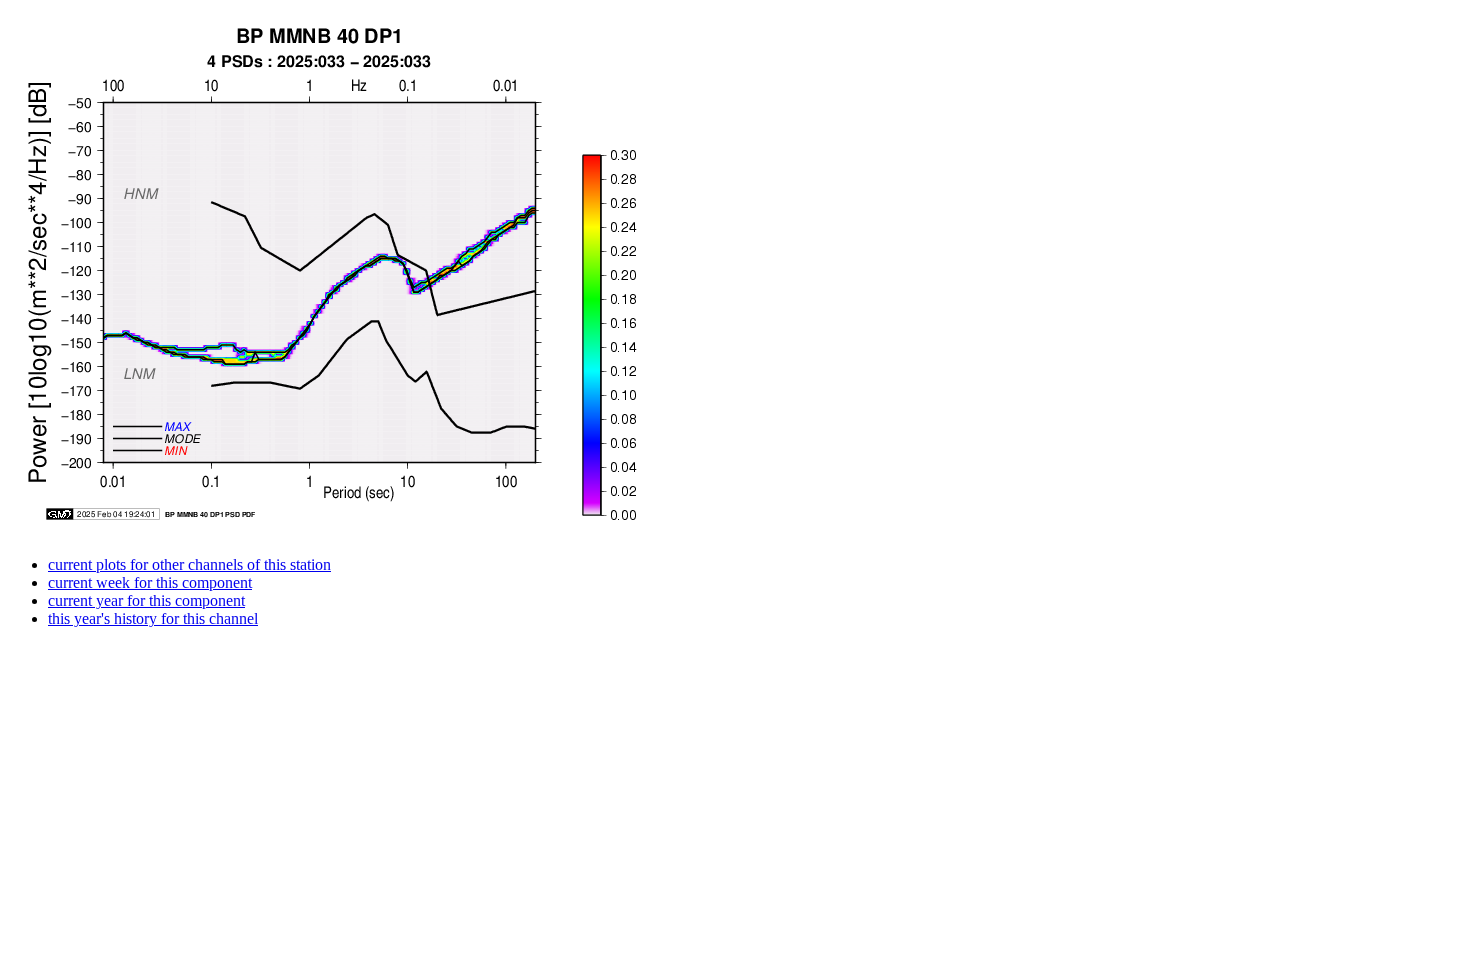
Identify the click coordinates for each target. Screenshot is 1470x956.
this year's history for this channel (153, 618)
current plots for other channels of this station (189, 564)
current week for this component (150, 582)
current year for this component (146, 600)
